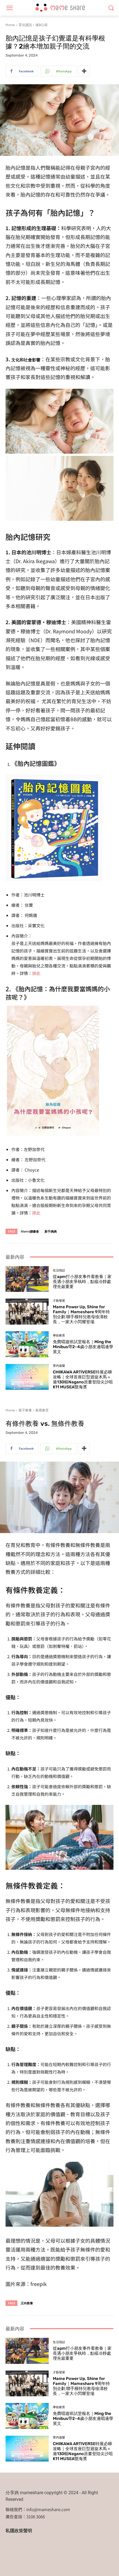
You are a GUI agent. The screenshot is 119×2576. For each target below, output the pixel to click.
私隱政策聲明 (19, 2531)
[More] (84, 71)
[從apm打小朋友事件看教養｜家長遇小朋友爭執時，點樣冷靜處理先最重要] (27, 1279)
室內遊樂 (59, 1366)
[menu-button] (9, 8)
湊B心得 (42, 25)
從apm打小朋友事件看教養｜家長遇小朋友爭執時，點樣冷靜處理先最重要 (82, 1282)
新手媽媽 (51, 1231)
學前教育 (59, 1336)
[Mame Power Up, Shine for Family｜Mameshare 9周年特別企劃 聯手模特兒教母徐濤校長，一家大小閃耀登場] (27, 1312)
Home (10, 25)
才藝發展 (59, 1301)
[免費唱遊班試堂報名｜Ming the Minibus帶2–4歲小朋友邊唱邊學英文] (27, 1344)
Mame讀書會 (30, 1231)
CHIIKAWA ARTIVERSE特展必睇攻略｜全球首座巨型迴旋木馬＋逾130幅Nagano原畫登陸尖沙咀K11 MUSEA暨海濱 (83, 1380)
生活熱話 (59, 1270)
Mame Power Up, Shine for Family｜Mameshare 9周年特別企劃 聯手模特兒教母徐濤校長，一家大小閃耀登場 (81, 1314)
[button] (111, 8)
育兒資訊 (25, 25)
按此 (36, 973)
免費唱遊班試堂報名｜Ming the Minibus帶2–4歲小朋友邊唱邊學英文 (83, 1347)
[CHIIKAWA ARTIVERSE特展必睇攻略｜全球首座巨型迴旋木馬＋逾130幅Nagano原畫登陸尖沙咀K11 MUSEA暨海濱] (27, 1377)
